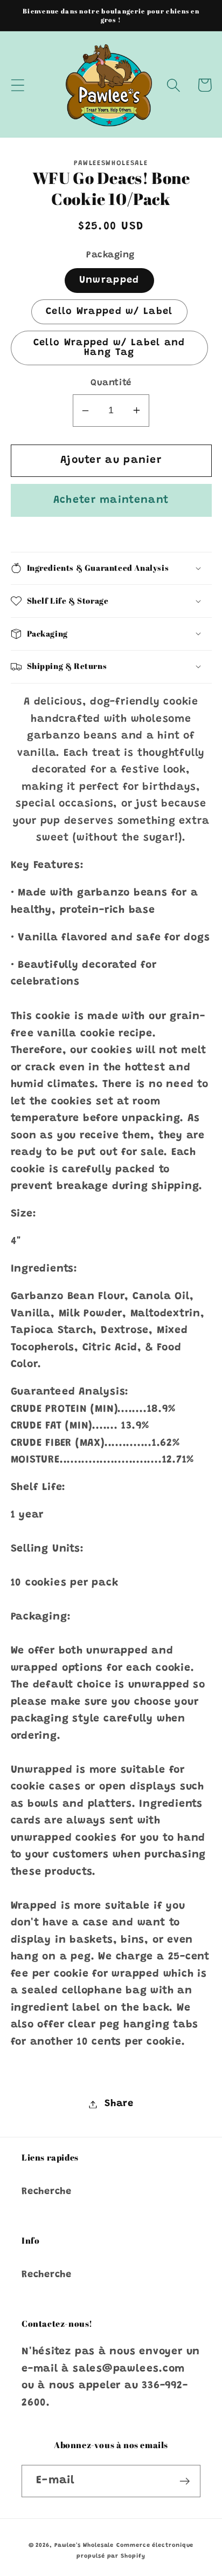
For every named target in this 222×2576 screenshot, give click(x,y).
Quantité (111, 383)
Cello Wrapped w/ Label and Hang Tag (109, 348)
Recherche (47, 2192)
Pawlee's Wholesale (84, 2546)
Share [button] (119, 2104)
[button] (18, 85)
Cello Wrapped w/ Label (109, 312)
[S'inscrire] (185, 2481)
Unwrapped (109, 281)
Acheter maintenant (111, 500)
